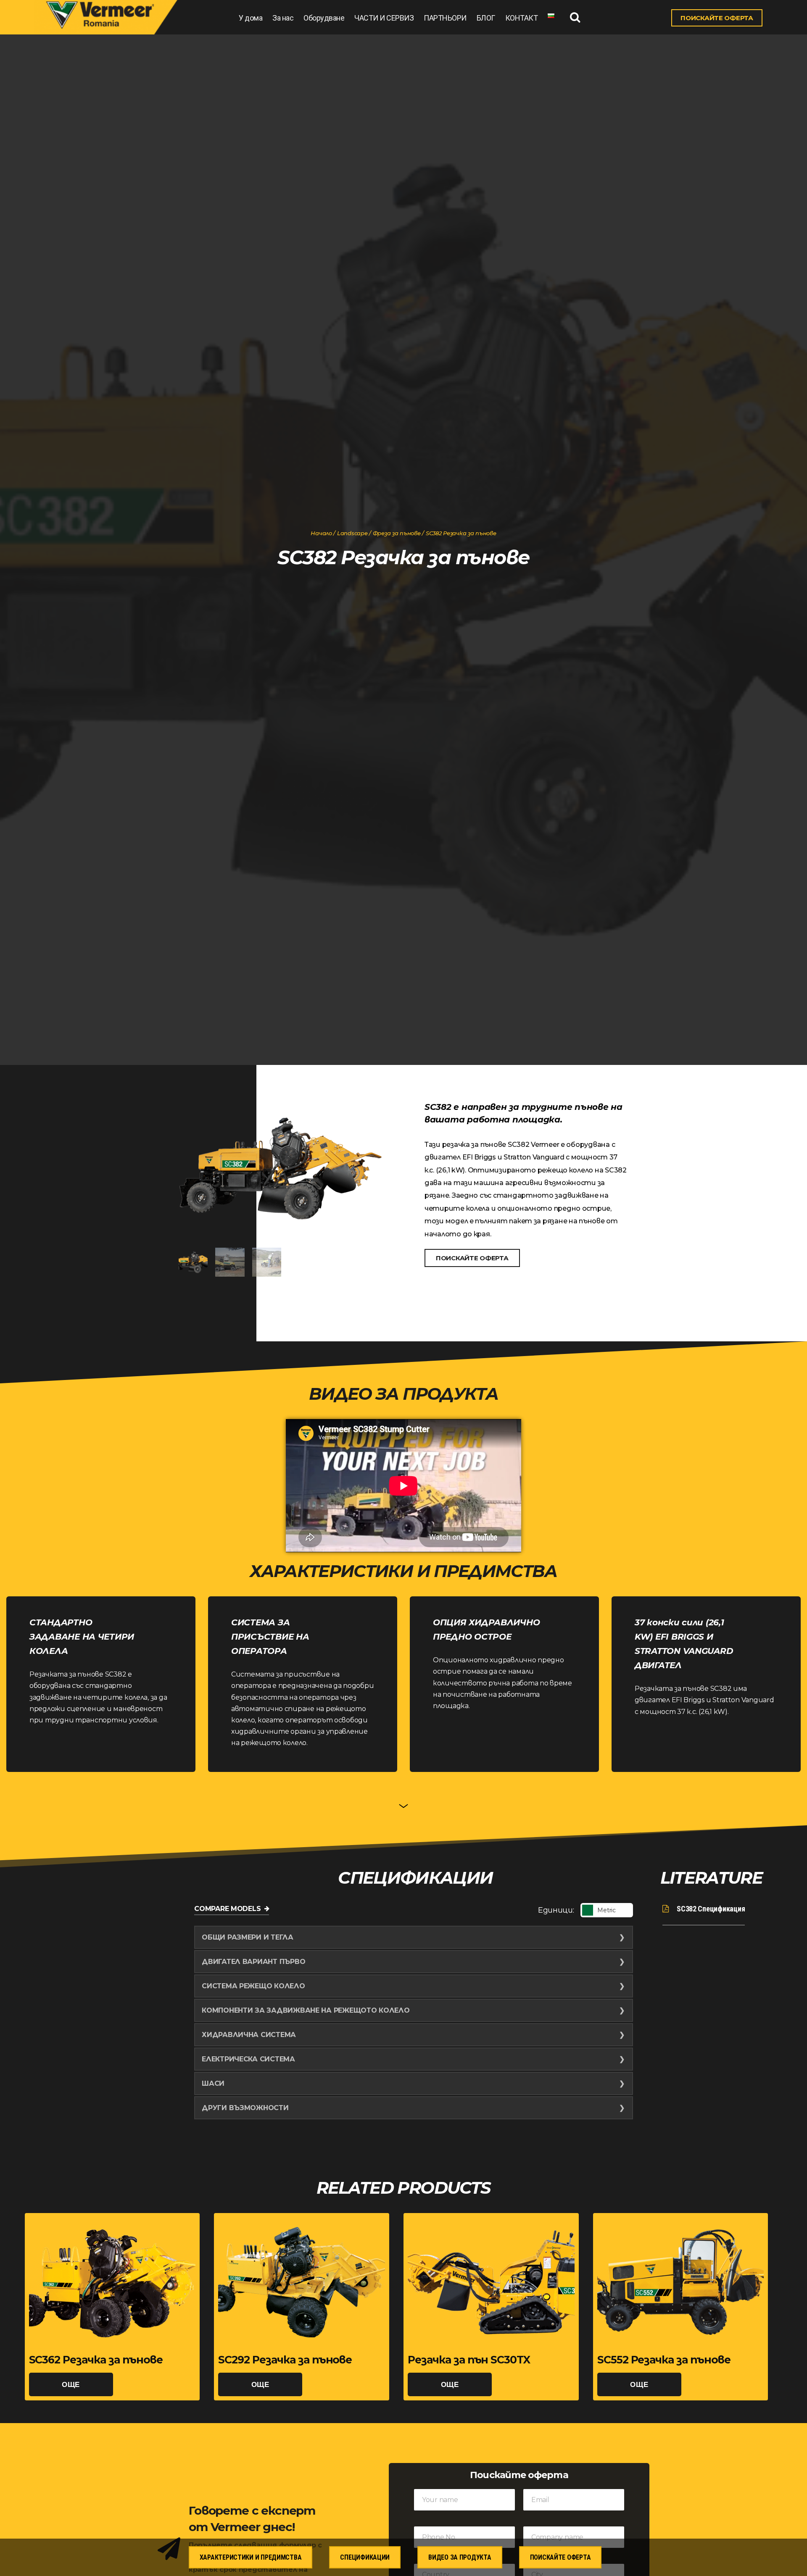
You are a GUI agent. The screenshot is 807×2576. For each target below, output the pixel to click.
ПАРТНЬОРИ (445, 18)
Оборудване (324, 18)
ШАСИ (213, 2083)
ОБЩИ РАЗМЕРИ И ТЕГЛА (248, 1937)
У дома (251, 18)
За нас (283, 18)
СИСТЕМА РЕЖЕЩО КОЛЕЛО (253, 1986)
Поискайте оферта (560, 2557)
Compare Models (227, 1909)
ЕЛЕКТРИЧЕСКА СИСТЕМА (248, 2059)
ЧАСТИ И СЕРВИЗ (384, 18)
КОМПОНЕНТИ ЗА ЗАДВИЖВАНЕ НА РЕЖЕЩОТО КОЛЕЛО (306, 2010)
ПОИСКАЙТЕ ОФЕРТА (717, 18)
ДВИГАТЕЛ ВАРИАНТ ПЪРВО (253, 1962)
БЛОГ (486, 18)
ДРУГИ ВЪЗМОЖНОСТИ (245, 2108)
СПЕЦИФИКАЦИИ (365, 2557)
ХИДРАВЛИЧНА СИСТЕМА (249, 2035)
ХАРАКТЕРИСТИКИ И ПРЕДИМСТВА (251, 2557)
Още (71, 2384)
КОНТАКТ (522, 18)
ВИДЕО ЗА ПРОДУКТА (460, 2557)
